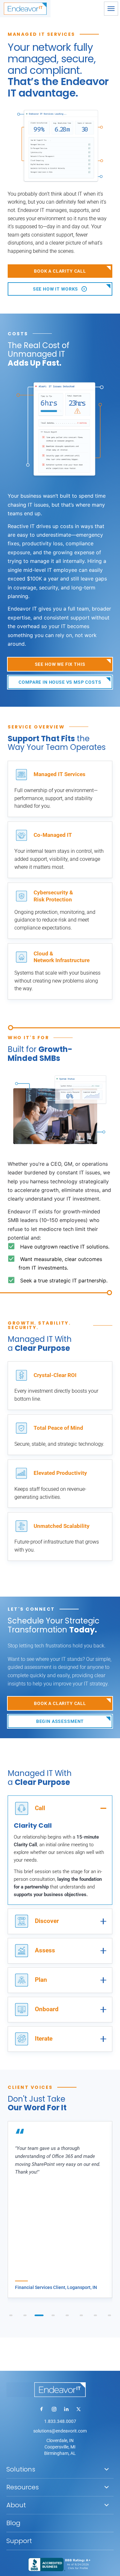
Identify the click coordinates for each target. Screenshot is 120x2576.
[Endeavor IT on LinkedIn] (66, 2409)
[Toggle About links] (107, 2505)
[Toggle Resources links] (107, 2487)
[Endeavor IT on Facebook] (42, 2409)
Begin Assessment (60, 1721)
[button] (111, 9)
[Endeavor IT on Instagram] (54, 2409)
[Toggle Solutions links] (107, 2469)
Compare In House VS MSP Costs (60, 682)
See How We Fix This (60, 664)
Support (19, 2541)
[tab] (11, 2315)
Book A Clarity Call (60, 271)
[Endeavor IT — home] (60, 2390)
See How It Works (56, 289)
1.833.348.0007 (60, 2421)
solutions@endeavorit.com (60, 2431)
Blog (13, 2523)
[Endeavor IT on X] (78, 2409)
